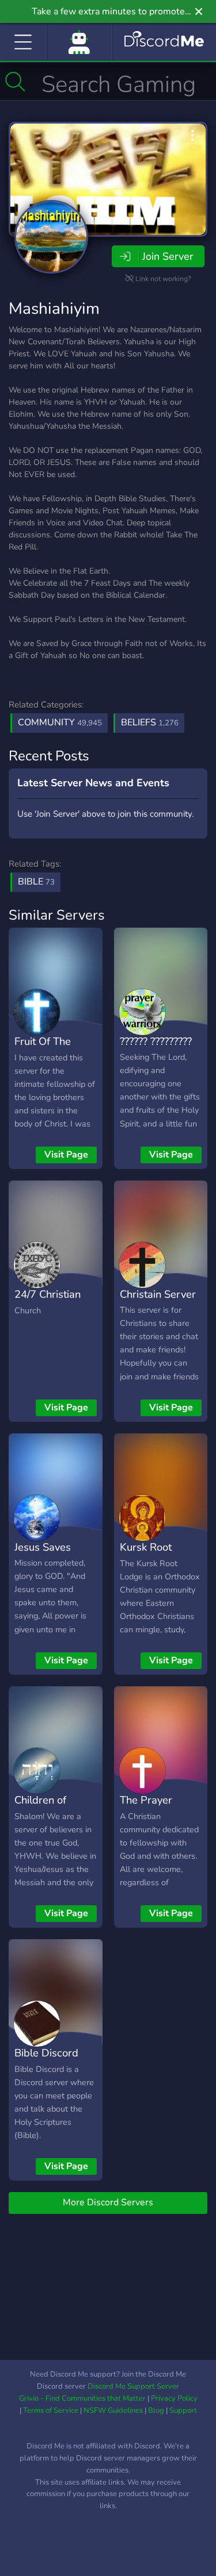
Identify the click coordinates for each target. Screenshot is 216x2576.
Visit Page (66, 1155)
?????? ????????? (156, 1041)
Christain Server (158, 1294)
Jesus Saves (43, 1547)
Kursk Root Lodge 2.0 (146, 1555)
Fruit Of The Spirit (43, 1049)
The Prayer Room (146, 1808)
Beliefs (150, 722)
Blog (156, 2410)
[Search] (15, 82)
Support (183, 2410)
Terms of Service (51, 2410)
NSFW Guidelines (113, 2410)
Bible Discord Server (46, 2061)
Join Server (168, 256)
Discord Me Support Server (133, 2386)
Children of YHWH (40, 1808)
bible (36, 882)
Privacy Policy (174, 2398)
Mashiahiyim (54, 309)
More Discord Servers (108, 2202)
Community (60, 722)
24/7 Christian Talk (48, 1302)
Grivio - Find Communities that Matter (82, 2398)
